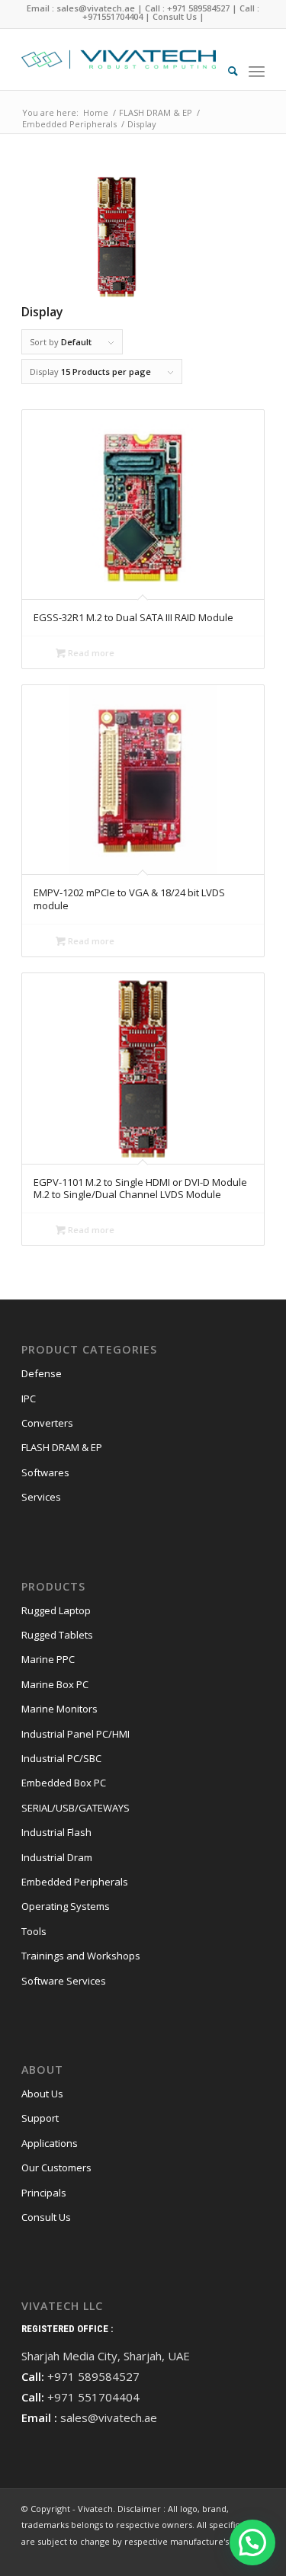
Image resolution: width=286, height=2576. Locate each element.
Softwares (45, 1472)
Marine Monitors (59, 1709)
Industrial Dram (57, 1857)
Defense (42, 1373)
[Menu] (257, 71)
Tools (34, 1931)
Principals (44, 2193)
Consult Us (175, 16)
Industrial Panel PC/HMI (76, 1734)
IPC (29, 1399)
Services (41, 1497)
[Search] (225, 71)
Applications (50, 2143)
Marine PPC (48, 1659)
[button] (252, 2542)
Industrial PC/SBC (61, 1758)
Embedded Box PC (64, 1783)
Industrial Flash (56, 1832)
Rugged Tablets (57, 1635)
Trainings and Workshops (81, 1956)
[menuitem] (225, 71)
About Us (42, 2094)
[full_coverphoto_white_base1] (119, 59)
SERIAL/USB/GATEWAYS (76, 1808)
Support (40, 2118)
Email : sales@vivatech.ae (81, 8)
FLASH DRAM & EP (62, 1447)
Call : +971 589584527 (187, 8)
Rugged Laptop (56, 1610)
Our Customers (56, 2167)
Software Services (64, 1981)
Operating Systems (66, 1906)
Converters (47, 1423)
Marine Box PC (55, 1684)
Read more (90, 653)
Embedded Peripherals (75, 1882)
